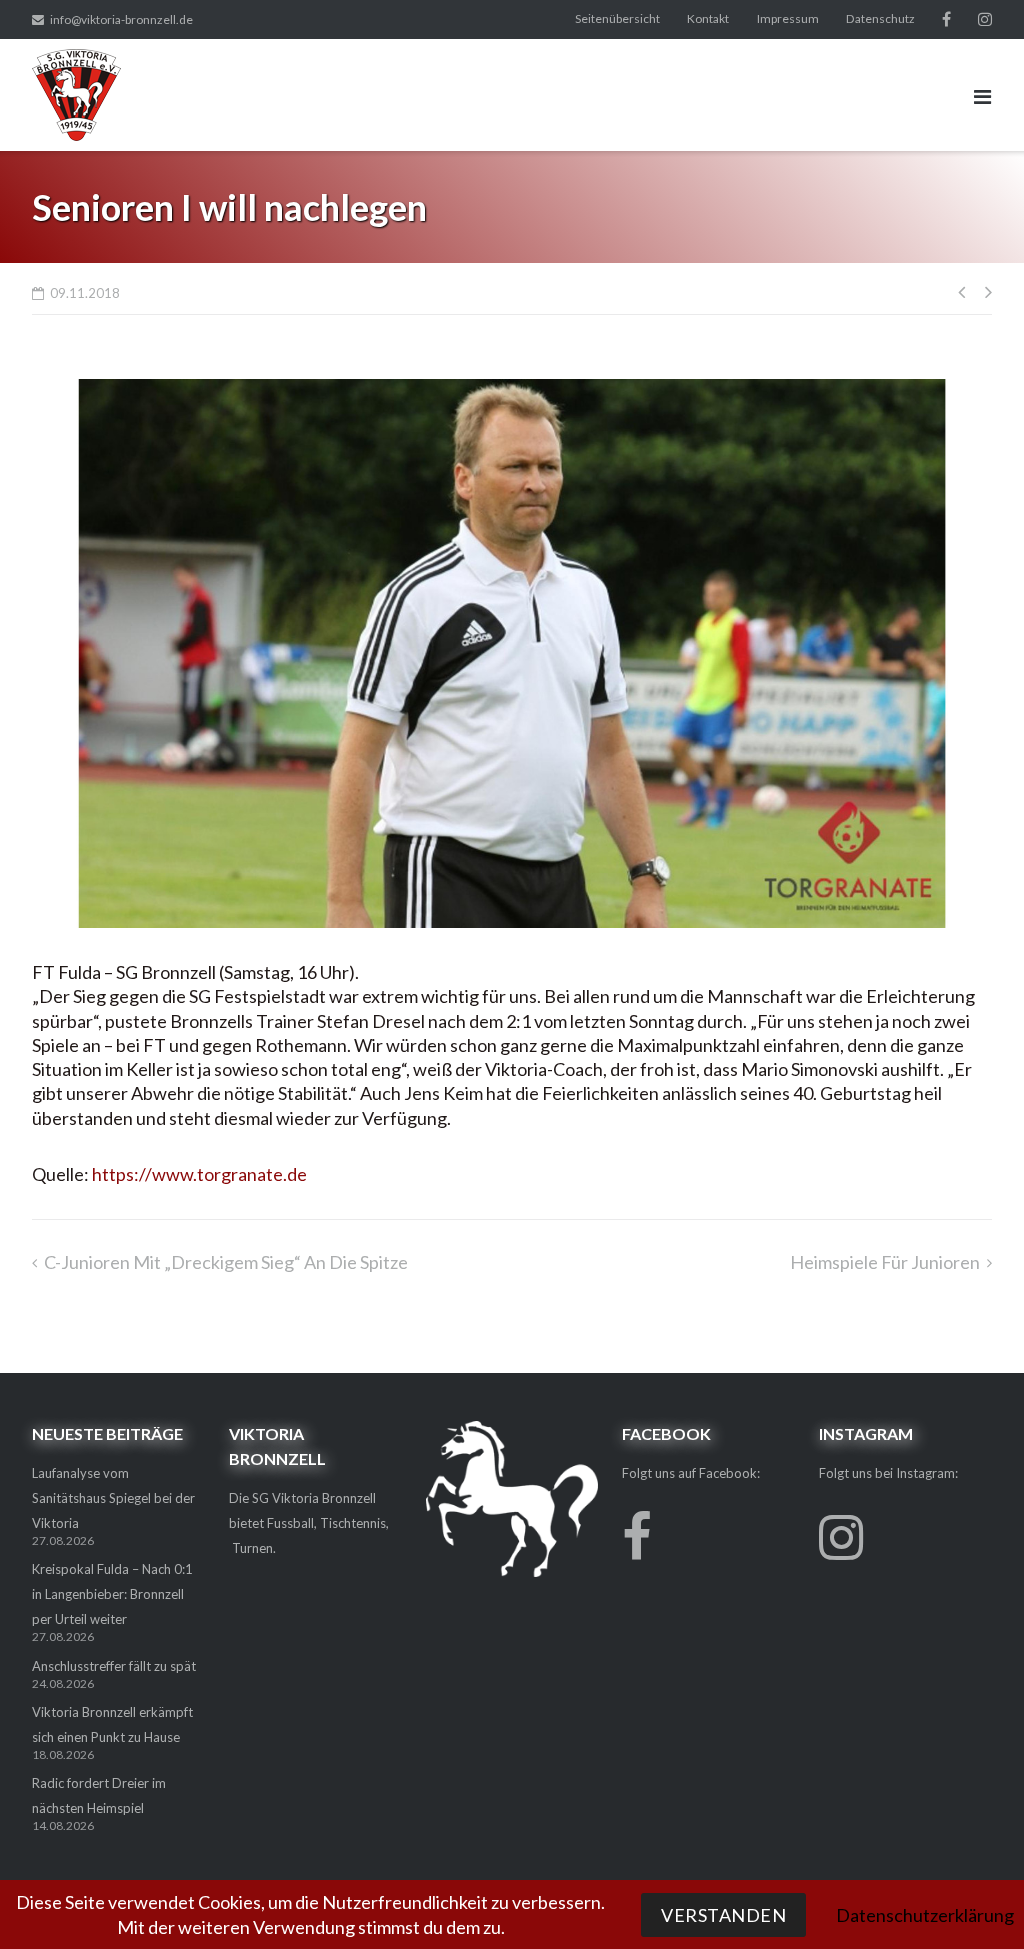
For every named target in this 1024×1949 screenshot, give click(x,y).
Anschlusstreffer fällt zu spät (114, 1666)
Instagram (985, 19)
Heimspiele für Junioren (885, 1262)
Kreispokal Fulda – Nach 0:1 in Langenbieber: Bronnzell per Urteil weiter (112, 1594)
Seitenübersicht (617, 18)
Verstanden (723, 1915)
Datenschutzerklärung (925, 1915)
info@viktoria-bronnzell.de (121, 19)
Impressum (788, 18)
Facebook (946, 19)
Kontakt (708, 18)
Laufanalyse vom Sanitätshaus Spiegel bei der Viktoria (113, 1498)
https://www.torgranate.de (199, 1174)
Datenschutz (880, 18)
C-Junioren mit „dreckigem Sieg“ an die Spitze (226, 1262)
